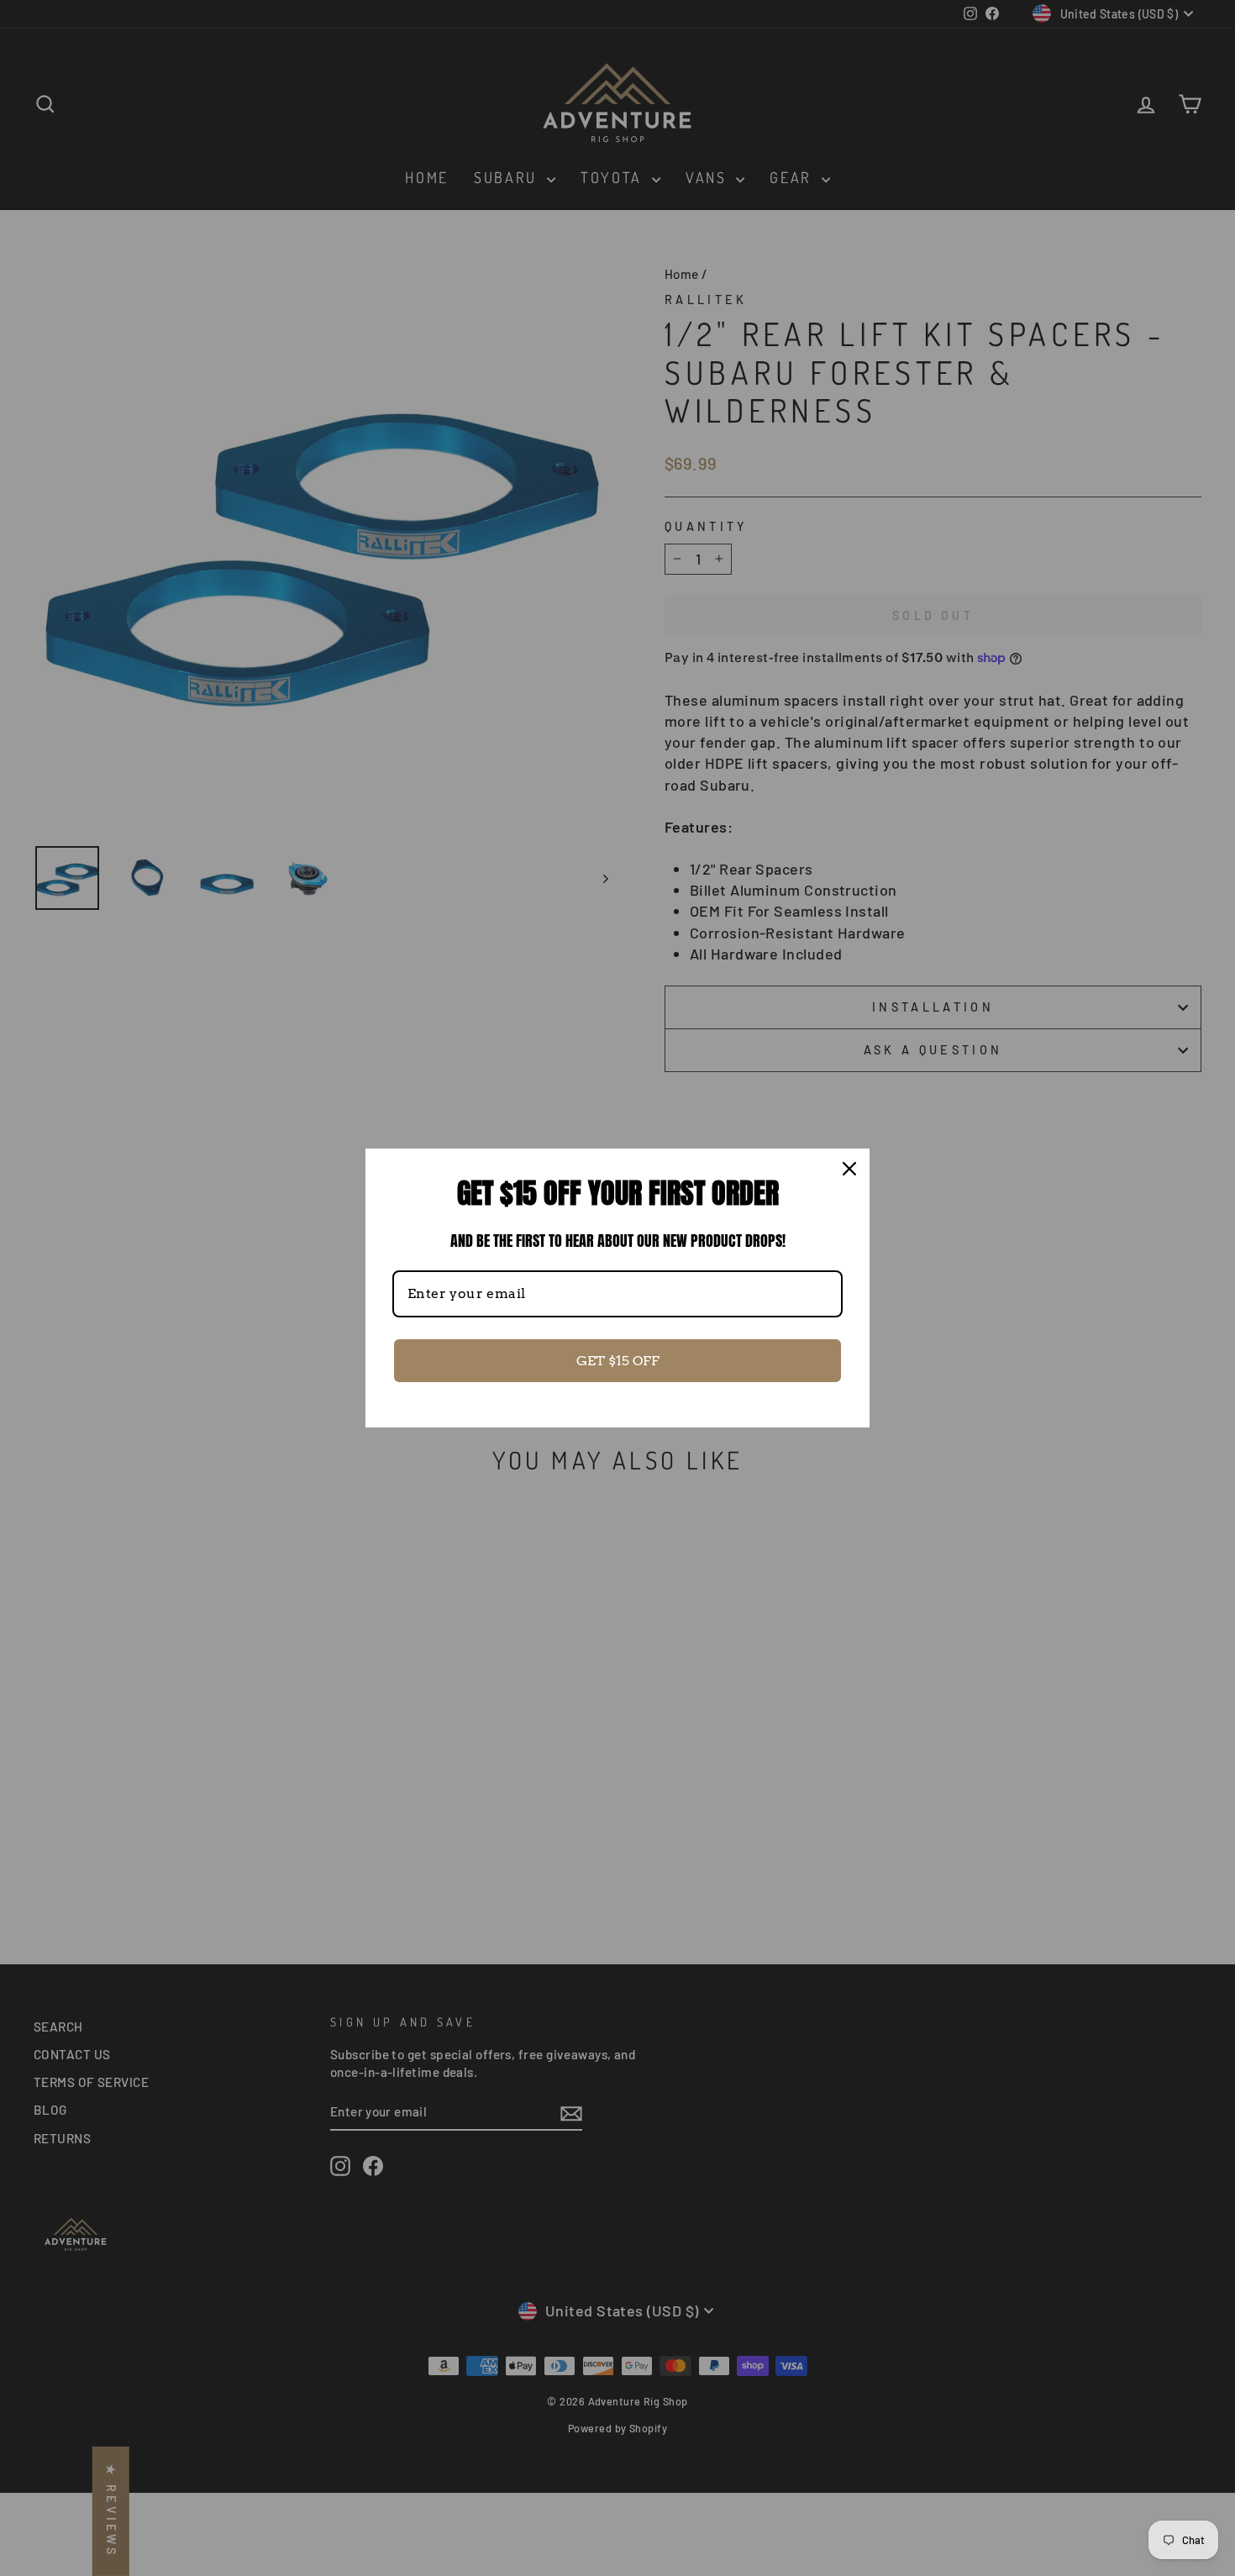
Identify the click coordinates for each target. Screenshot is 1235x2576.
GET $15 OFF (618, 1361)
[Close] (849, 1169)
